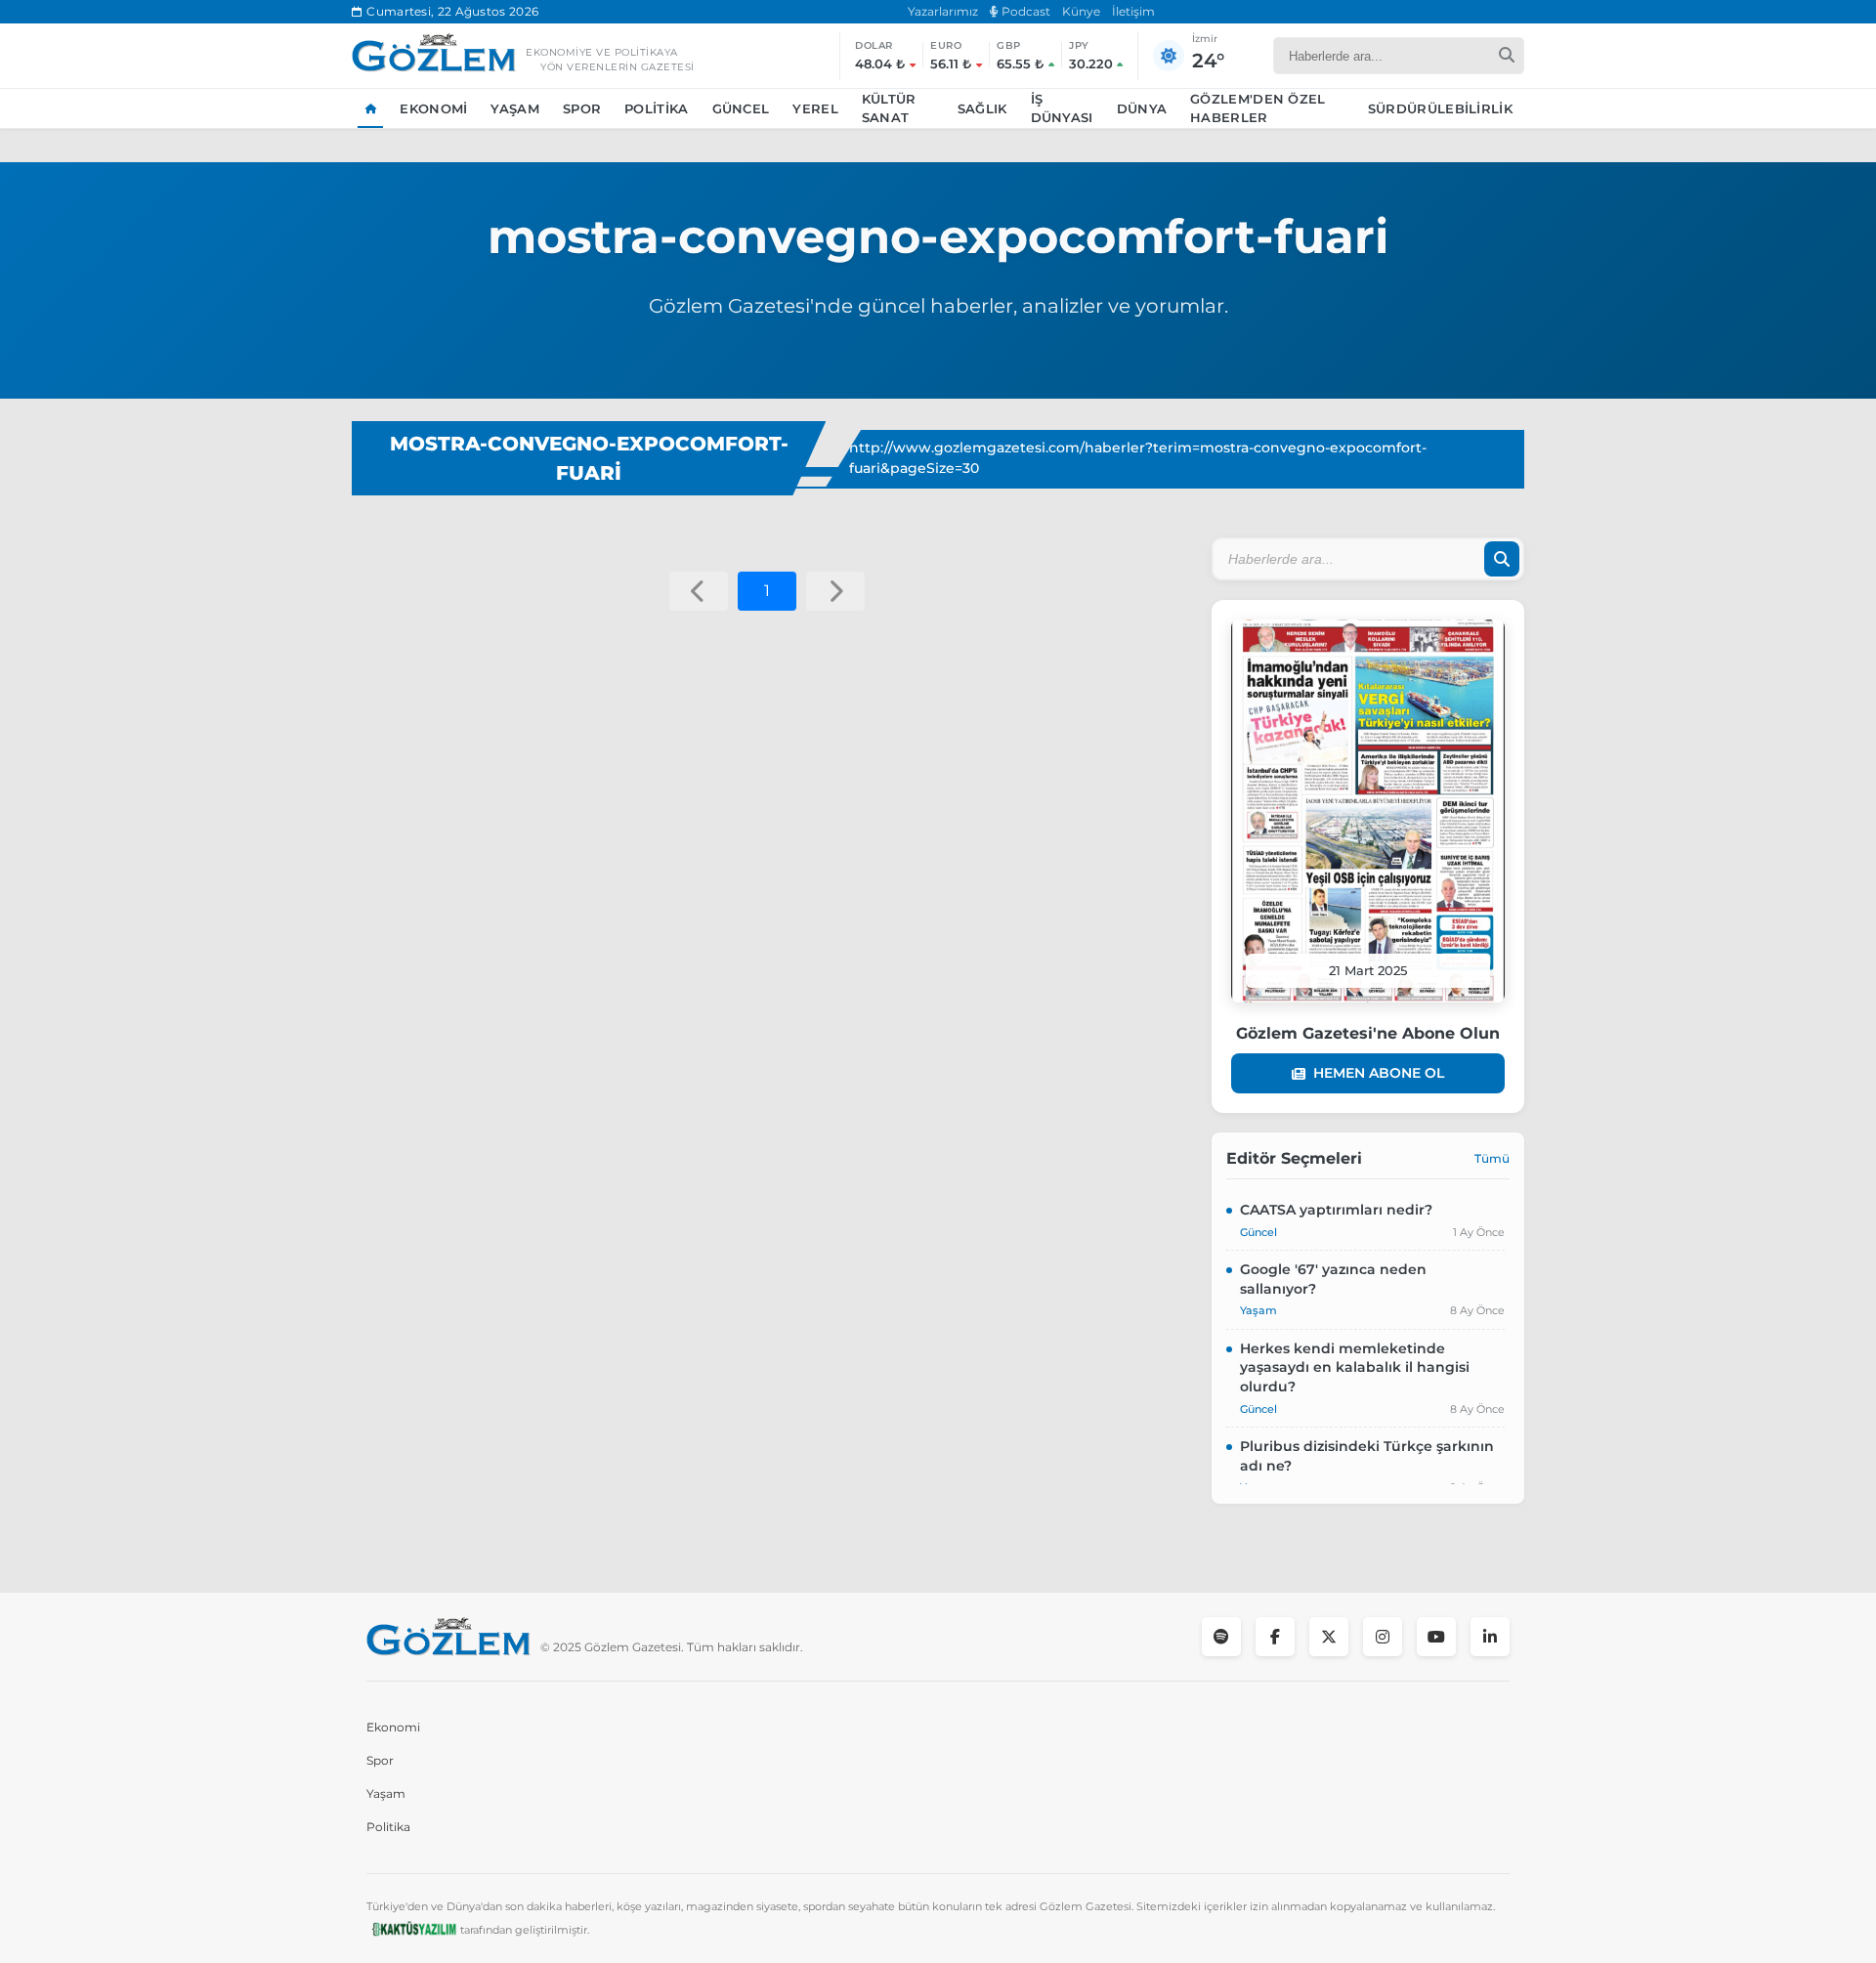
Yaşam (515, 108)
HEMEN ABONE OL (1379, 1073)
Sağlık (982, 108)
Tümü (1492, 1158)
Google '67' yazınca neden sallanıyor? (1333, 1279)
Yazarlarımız (943, 11)
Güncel (741, 108)
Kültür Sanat (889, 108)
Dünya (1142, 108)
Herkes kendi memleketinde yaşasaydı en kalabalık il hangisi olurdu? (1355, 1367)
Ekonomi (433, 108)
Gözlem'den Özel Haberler (1258, 108)
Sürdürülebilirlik (1440, 108)
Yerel (815, 108)
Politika (656, 108)
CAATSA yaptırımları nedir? (1336, 1210)
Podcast (1024, 11)
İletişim (1133, 11)
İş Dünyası (1062, 108)
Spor (582, 108)
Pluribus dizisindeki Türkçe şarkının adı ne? (1367, 1456)
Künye (1081, 11)
